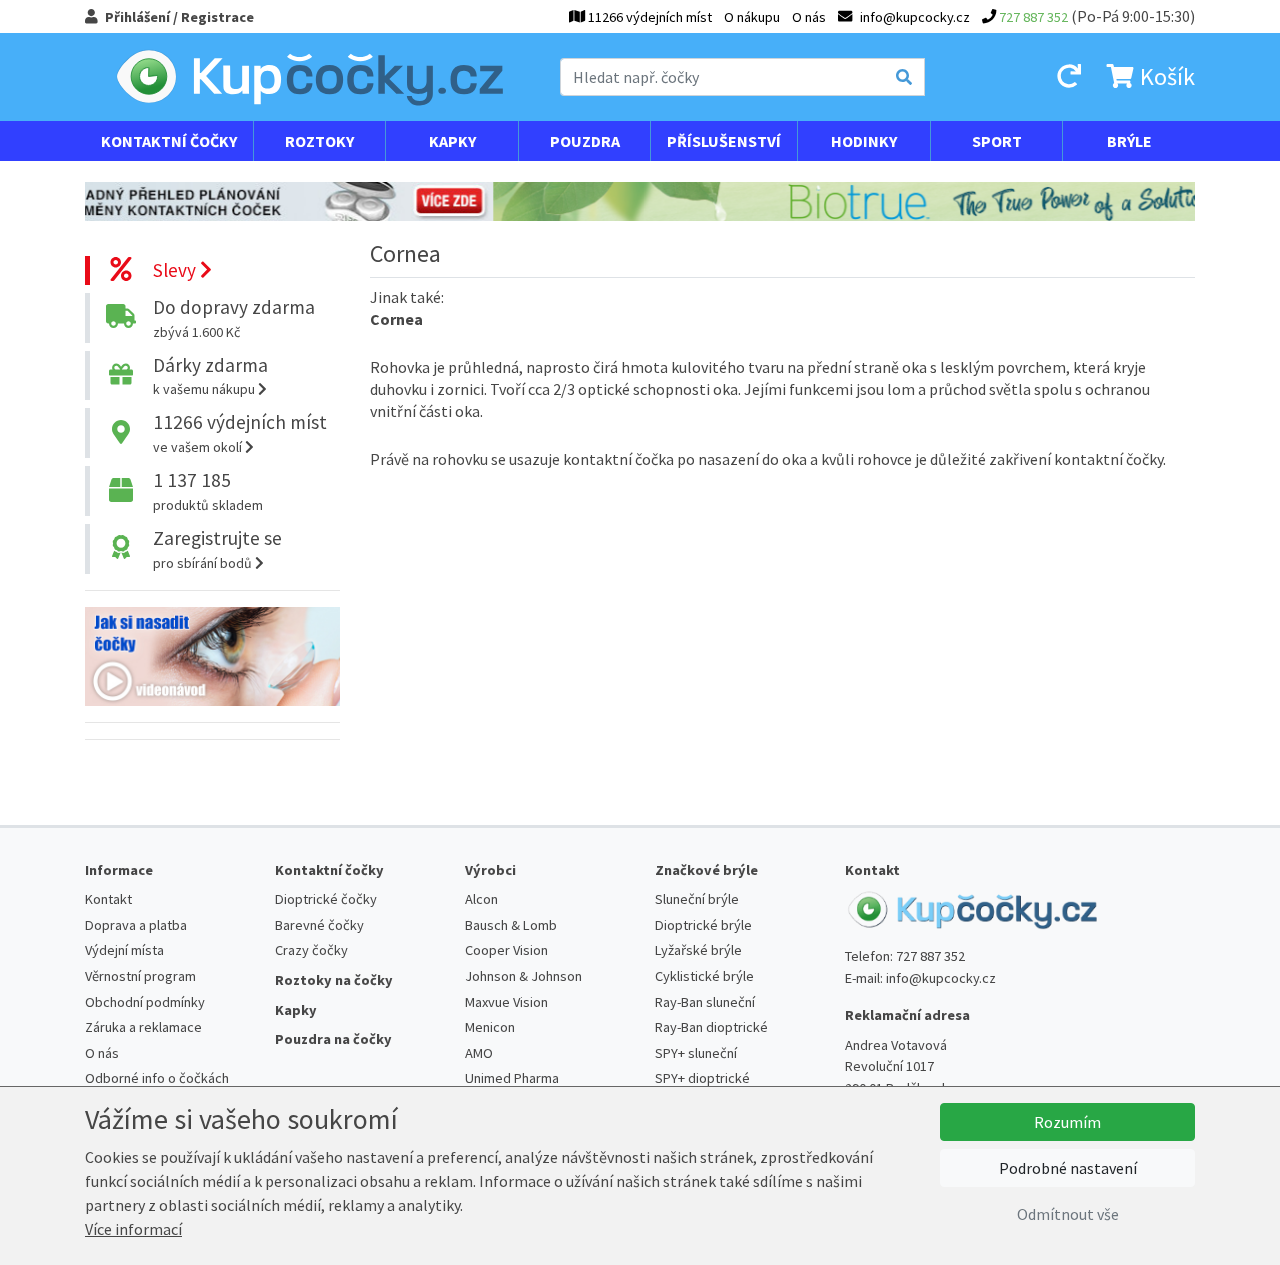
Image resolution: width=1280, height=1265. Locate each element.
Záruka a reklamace (143, 1027)
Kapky (452, 141)
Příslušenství (724, 141)
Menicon (490, 1027)
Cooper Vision (506, 950)
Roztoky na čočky (334, 980)
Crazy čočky (311, 950)
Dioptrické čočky (326, 899)
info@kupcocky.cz (941, 978)
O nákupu (752, 17)
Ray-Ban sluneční (705, 1002)
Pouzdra (585, 141)
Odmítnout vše (1068, 1214)
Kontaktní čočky (169, 141)
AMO (479, 1053)
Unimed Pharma (512, 1078)
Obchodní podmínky (145, 1002)
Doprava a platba (136, 925)
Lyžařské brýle (698, 950)
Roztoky (319, 141)
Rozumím (1067, 1122)
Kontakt (108, 899)
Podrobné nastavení (1068, 1168)
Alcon (481, 899)
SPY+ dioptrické (702, 1078)
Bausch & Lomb (511, 925)
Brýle (1129, 141)
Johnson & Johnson (523, 976)
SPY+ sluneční (696, 1053)
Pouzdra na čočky (333, 1039)
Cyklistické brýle (704, 976)
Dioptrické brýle (703, 925)
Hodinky (864, 141)
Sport (997, 141)
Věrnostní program (140, 976)
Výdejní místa (124, 950)
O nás (809, 17)
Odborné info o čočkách (157, 1078)
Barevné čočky (319, 925)
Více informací (133, 1229)
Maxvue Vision (506, 1002)
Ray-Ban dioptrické (711, 1027)
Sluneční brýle (697, 899)
